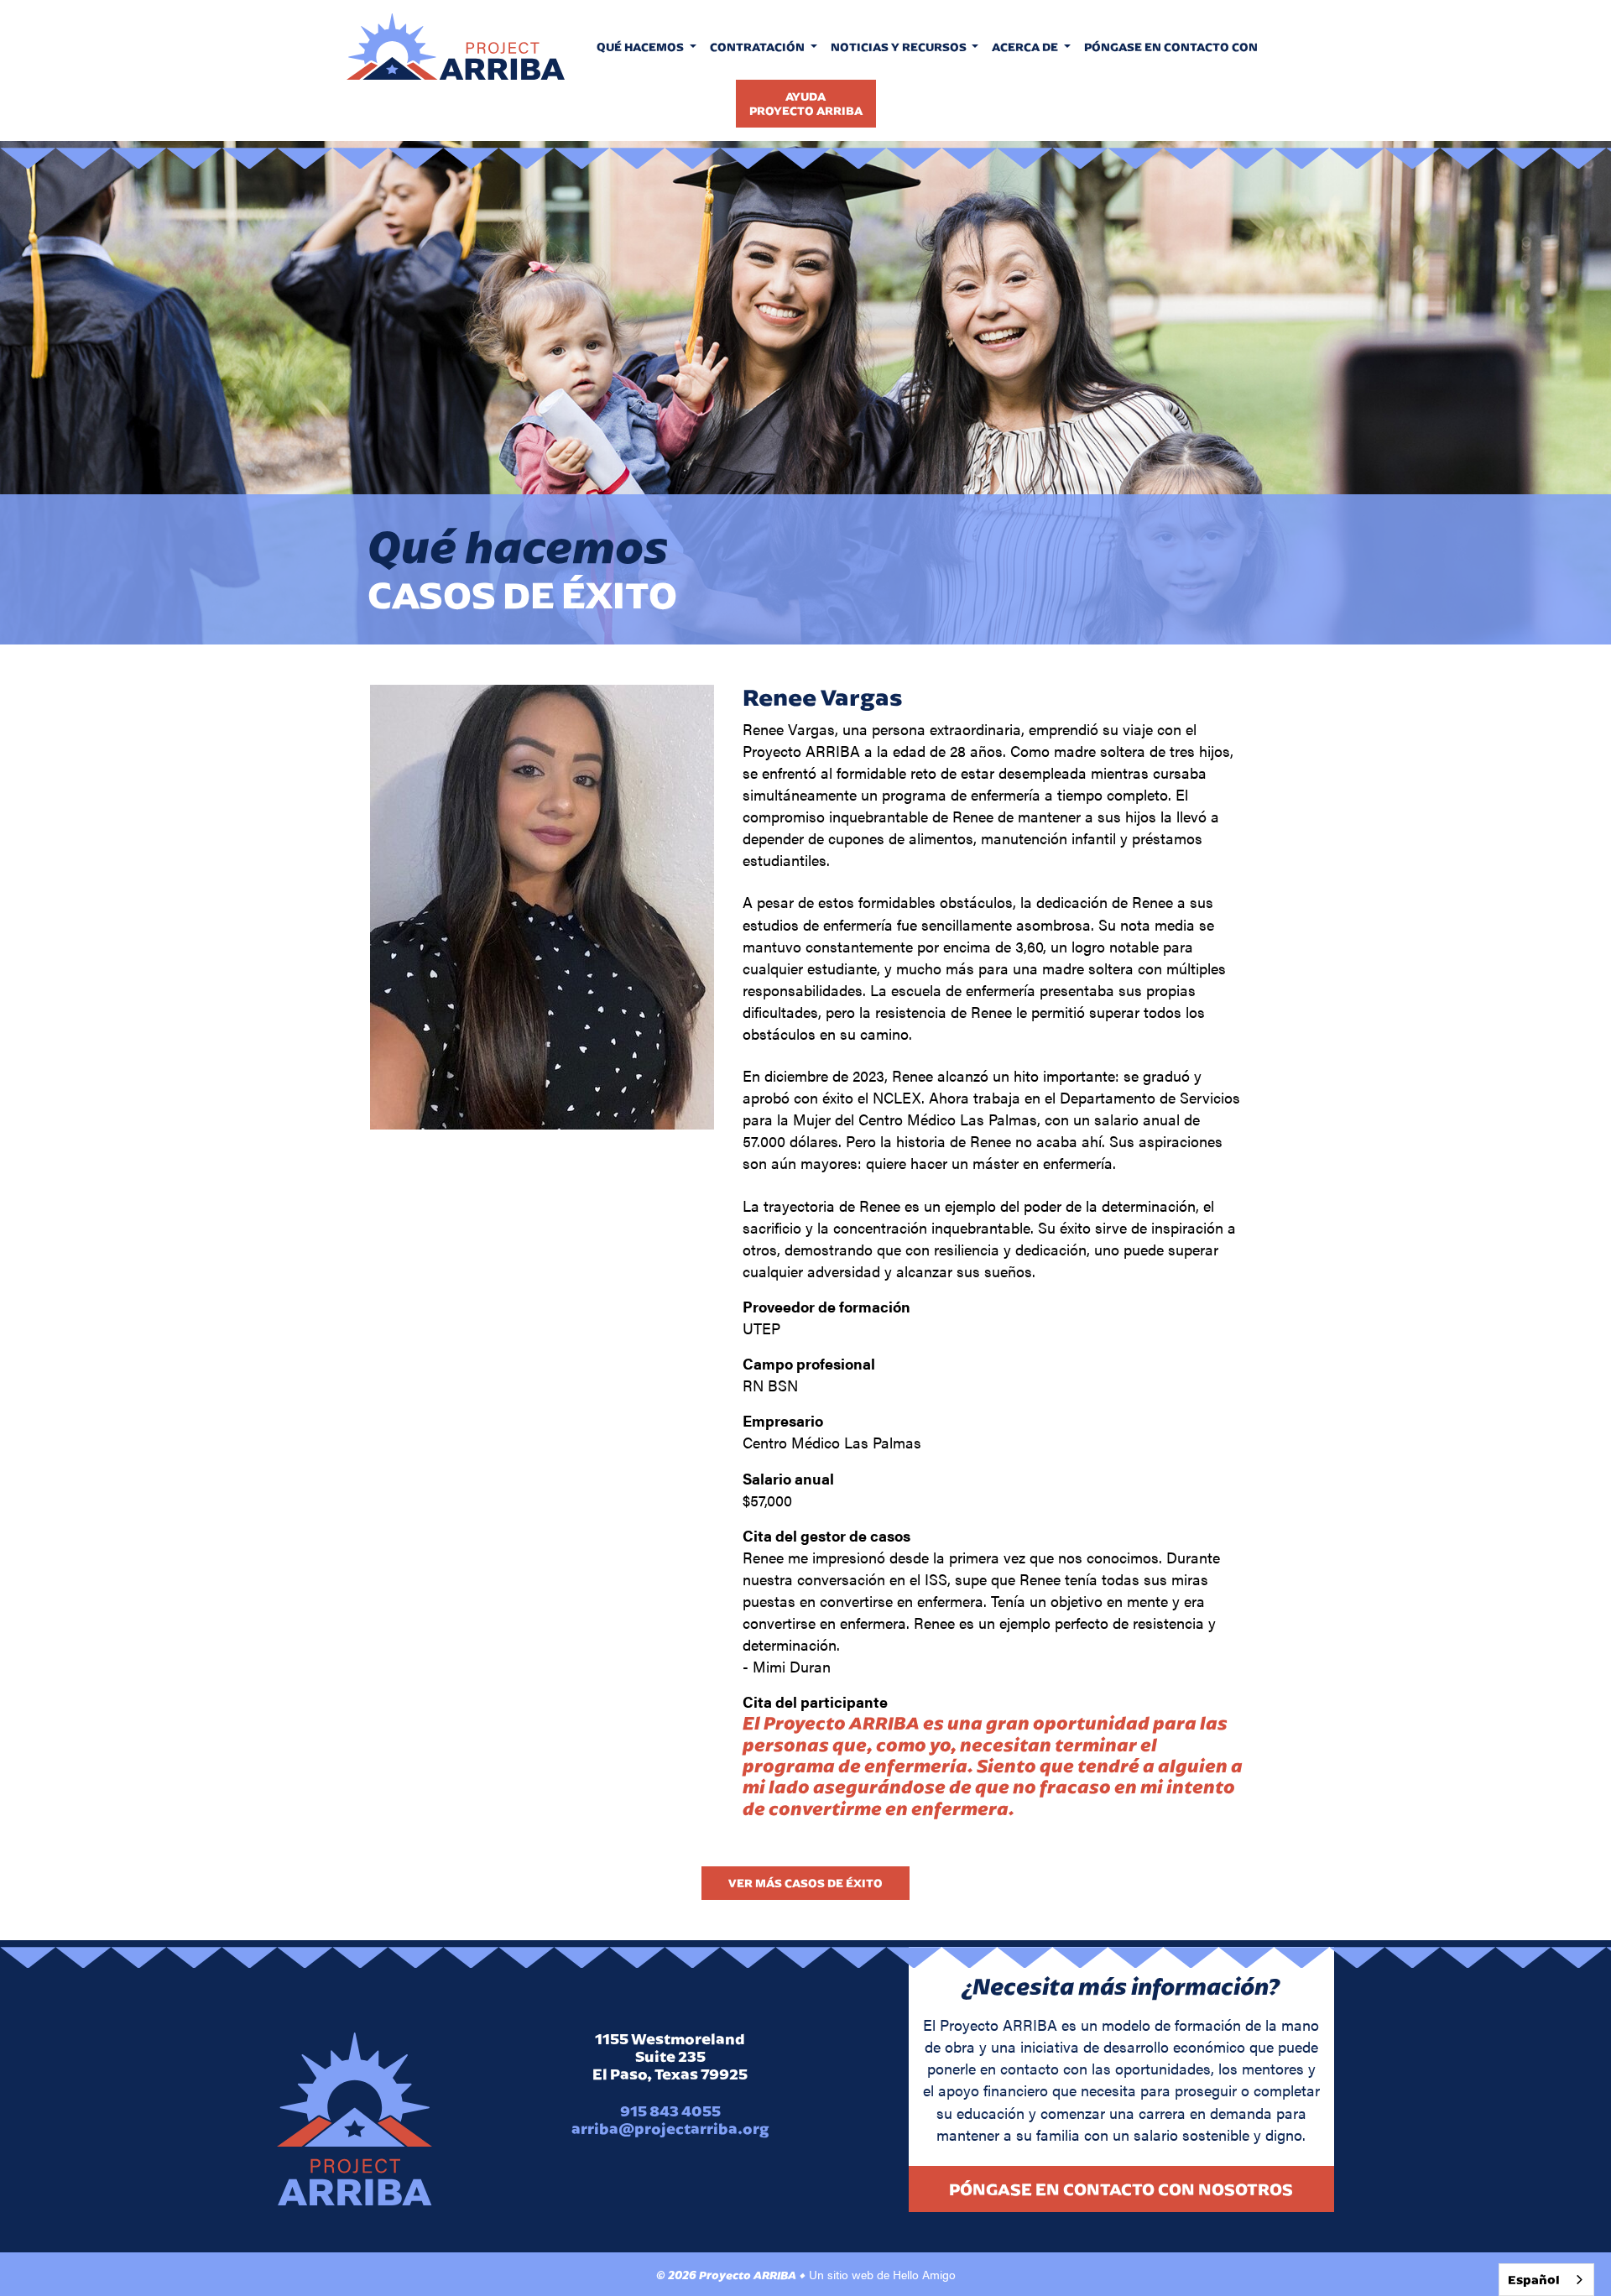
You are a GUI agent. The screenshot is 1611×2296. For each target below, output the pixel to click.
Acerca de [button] (1026, 47)
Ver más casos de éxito (805, 1883)
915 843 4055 (670, 2111)
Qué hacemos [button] (641, 47)
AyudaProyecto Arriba (806, 103)
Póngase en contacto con (1171, 47)
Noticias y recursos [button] (900, 47)
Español (1534, 2280)
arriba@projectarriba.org (670, 2129)
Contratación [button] (759, 47)
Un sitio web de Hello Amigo (882, 2274)
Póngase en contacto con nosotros (1121, 2189)
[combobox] (1546, 2280)
